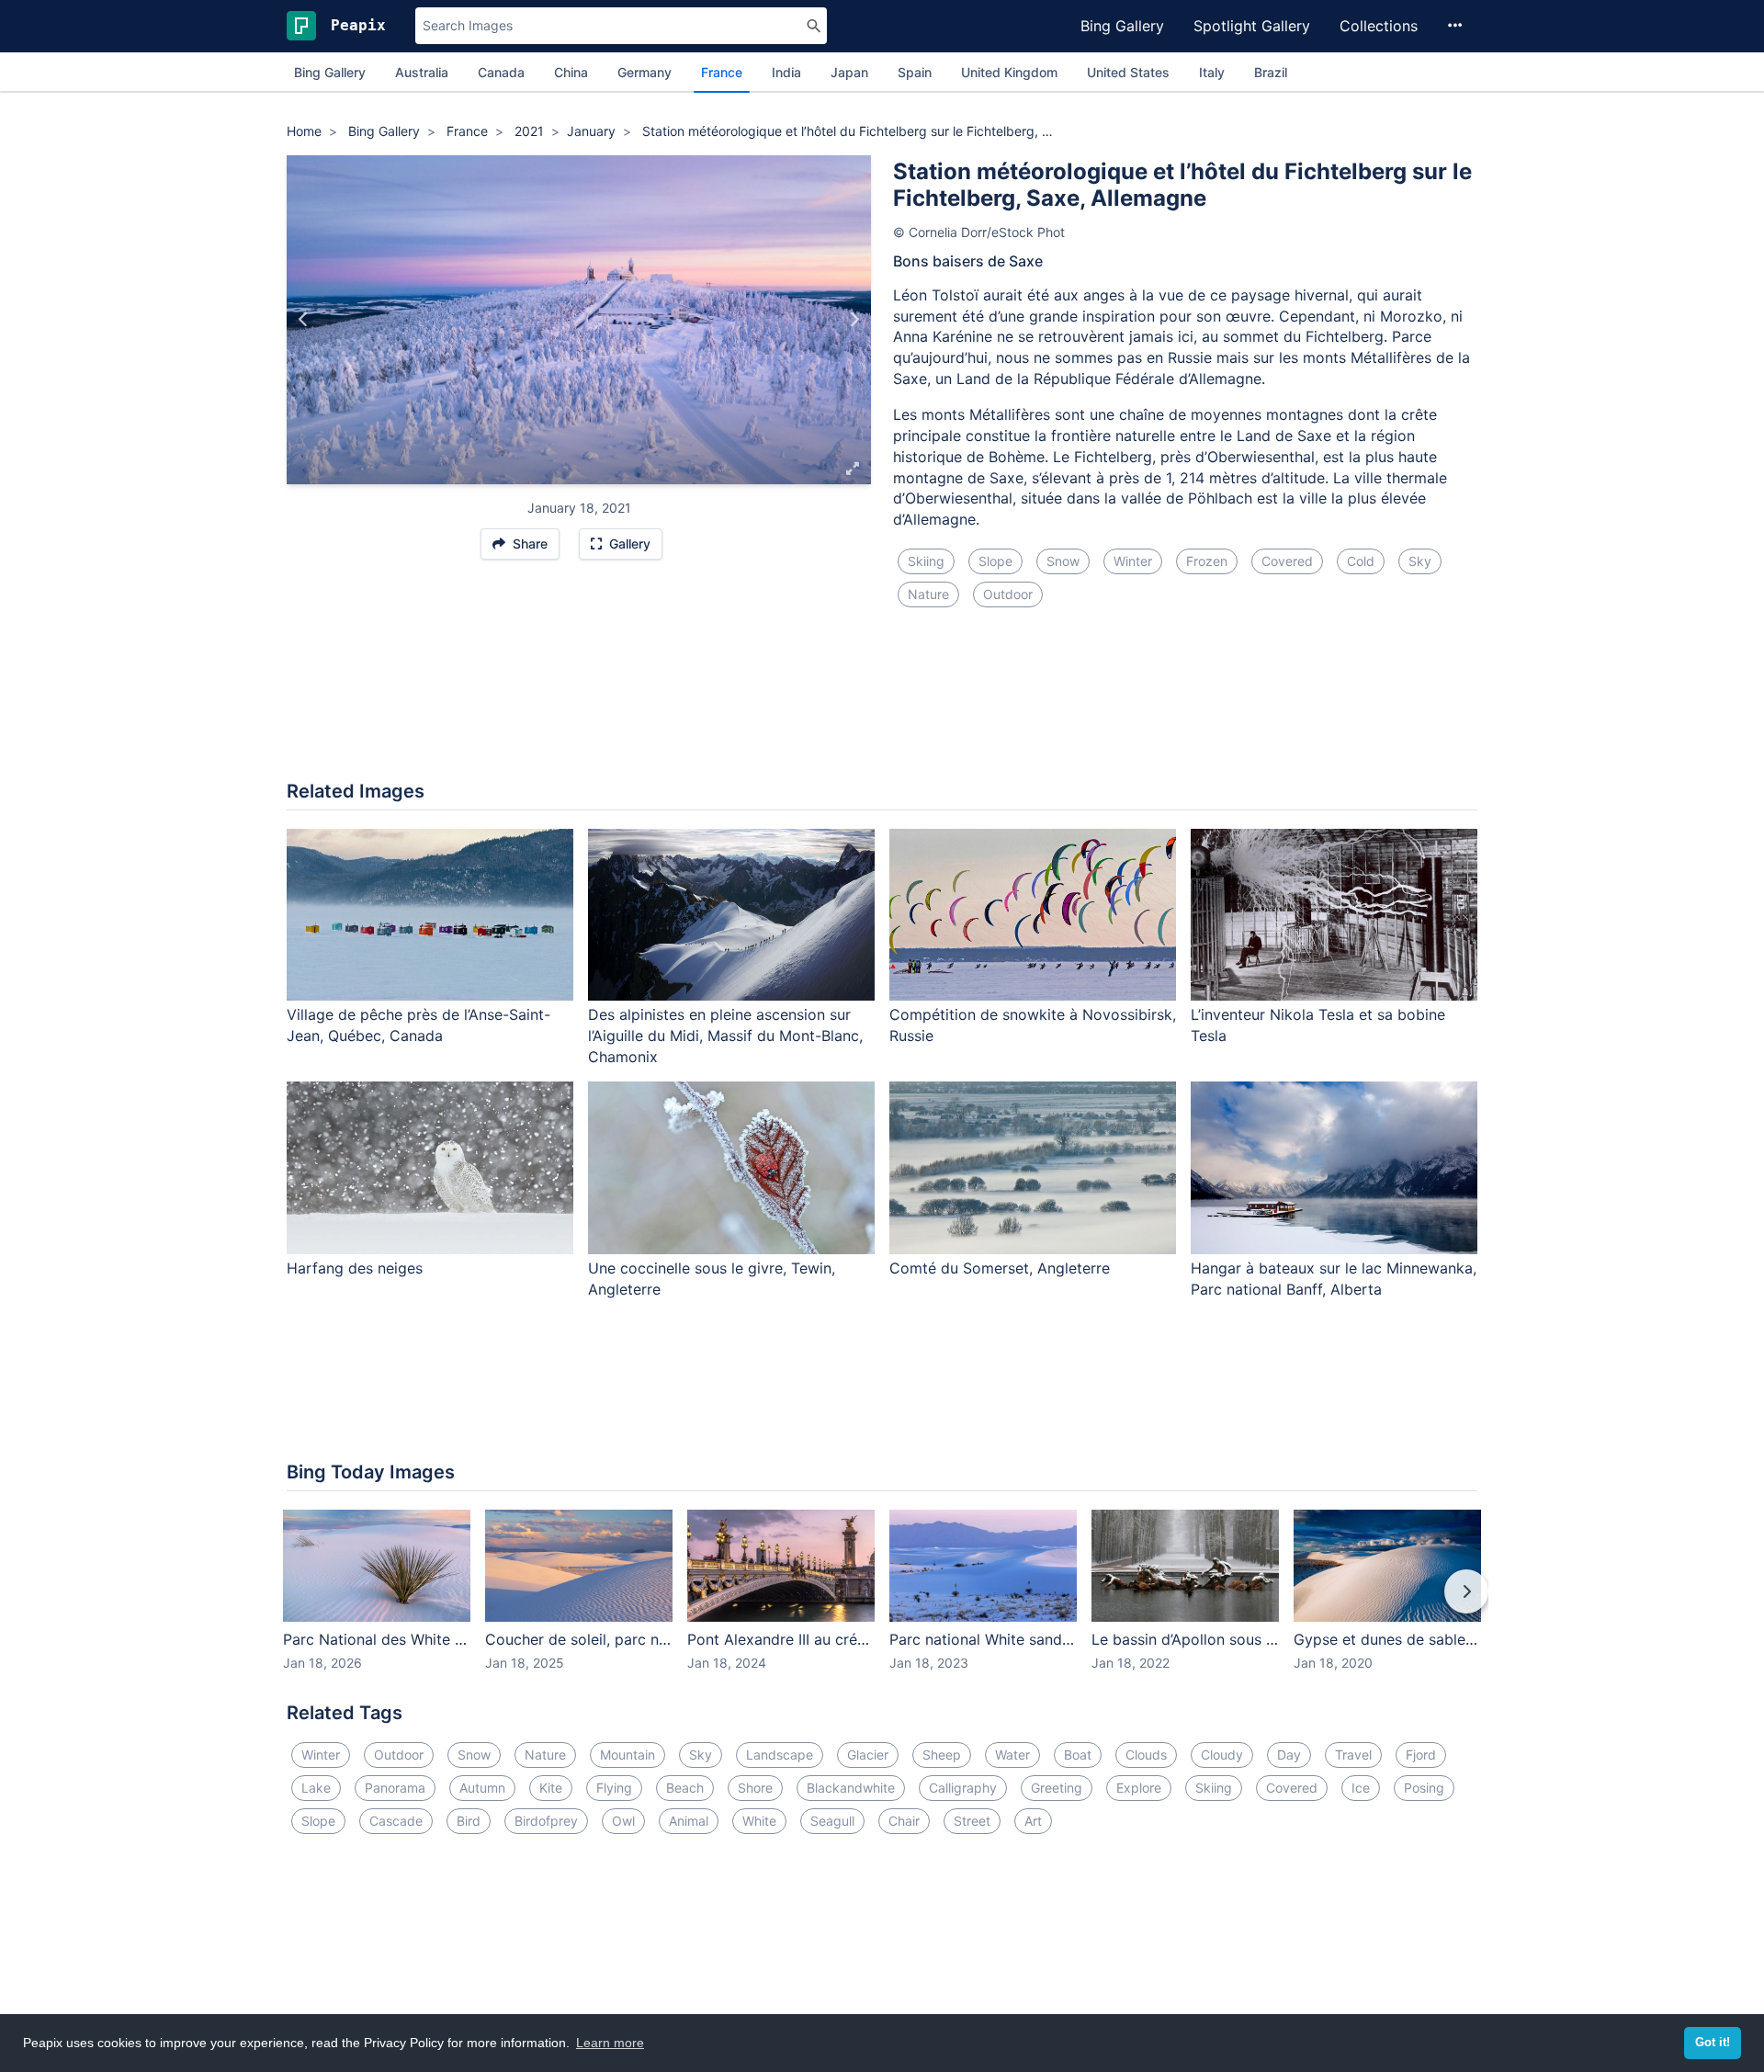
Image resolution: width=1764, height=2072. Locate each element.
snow (1063, 561)
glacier (868, 1755)
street (972, 1821)
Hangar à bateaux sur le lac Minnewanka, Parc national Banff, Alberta (1334, 1279)
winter (1133, 561)
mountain (628, 1755)
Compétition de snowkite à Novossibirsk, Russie (1033, 1025)
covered (1287, 561)
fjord (1421, 1755)
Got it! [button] (1713, 2043)
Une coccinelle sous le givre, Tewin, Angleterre (712, 1279)
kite (551, 1788)
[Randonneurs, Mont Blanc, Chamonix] (854, 320)
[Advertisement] (882, 705)
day (1289, 1755)
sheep (942, 1755)
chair (904, 1821)
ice (1361, 1788)
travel (1353, 1755)
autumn (482, 1788)
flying (614, 1788)
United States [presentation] (1128, 72)
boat (1078, 1755)
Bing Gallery (1122, 26)
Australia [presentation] (422, 72)
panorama (395, 1788)
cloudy (1222, 1755)
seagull (832, 1821)
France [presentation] (722, 72)
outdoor (1008, 594)
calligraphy (963, 1788)
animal (689, 1821)
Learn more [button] (610, 2043)
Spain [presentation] (915, 72)
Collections (1379, 26)
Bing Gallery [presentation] (330, 72)
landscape (780, 1755)
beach (685, 1788)
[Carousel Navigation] (882, 1604)
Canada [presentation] (501, 72)
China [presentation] (571, 72)
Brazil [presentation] (1271, 72)
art (1033, 1821)
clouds (1146, 1755)
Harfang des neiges (355, 1268)
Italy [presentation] (1212, 72)
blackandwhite (851, 1788)
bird (469, 1821)
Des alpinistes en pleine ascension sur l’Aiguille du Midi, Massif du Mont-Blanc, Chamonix (725, 1036)
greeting (1057, 1788)
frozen (1207, 561)
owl (623, 1821)
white (759, 1821)
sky (1420, 561)
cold (1361, 561)
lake (316, 1788)
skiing (926, 561)
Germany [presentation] (645, 72)
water (1012, 1755)
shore (755, 1788)
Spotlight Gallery (1252, 26)
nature (928, 594)
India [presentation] (786, 72)
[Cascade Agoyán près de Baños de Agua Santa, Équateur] (304, 320)
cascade (396, 1821)
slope (995, 561)
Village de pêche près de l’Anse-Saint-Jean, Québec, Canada (418, 1025)
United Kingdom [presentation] (1009, 72)
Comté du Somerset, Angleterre (1000, 1268)
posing (1424, 1788)
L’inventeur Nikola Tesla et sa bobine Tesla (1318, 1025)
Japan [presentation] (849, 72)
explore (1139, 1788)
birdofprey (546, 1821)
